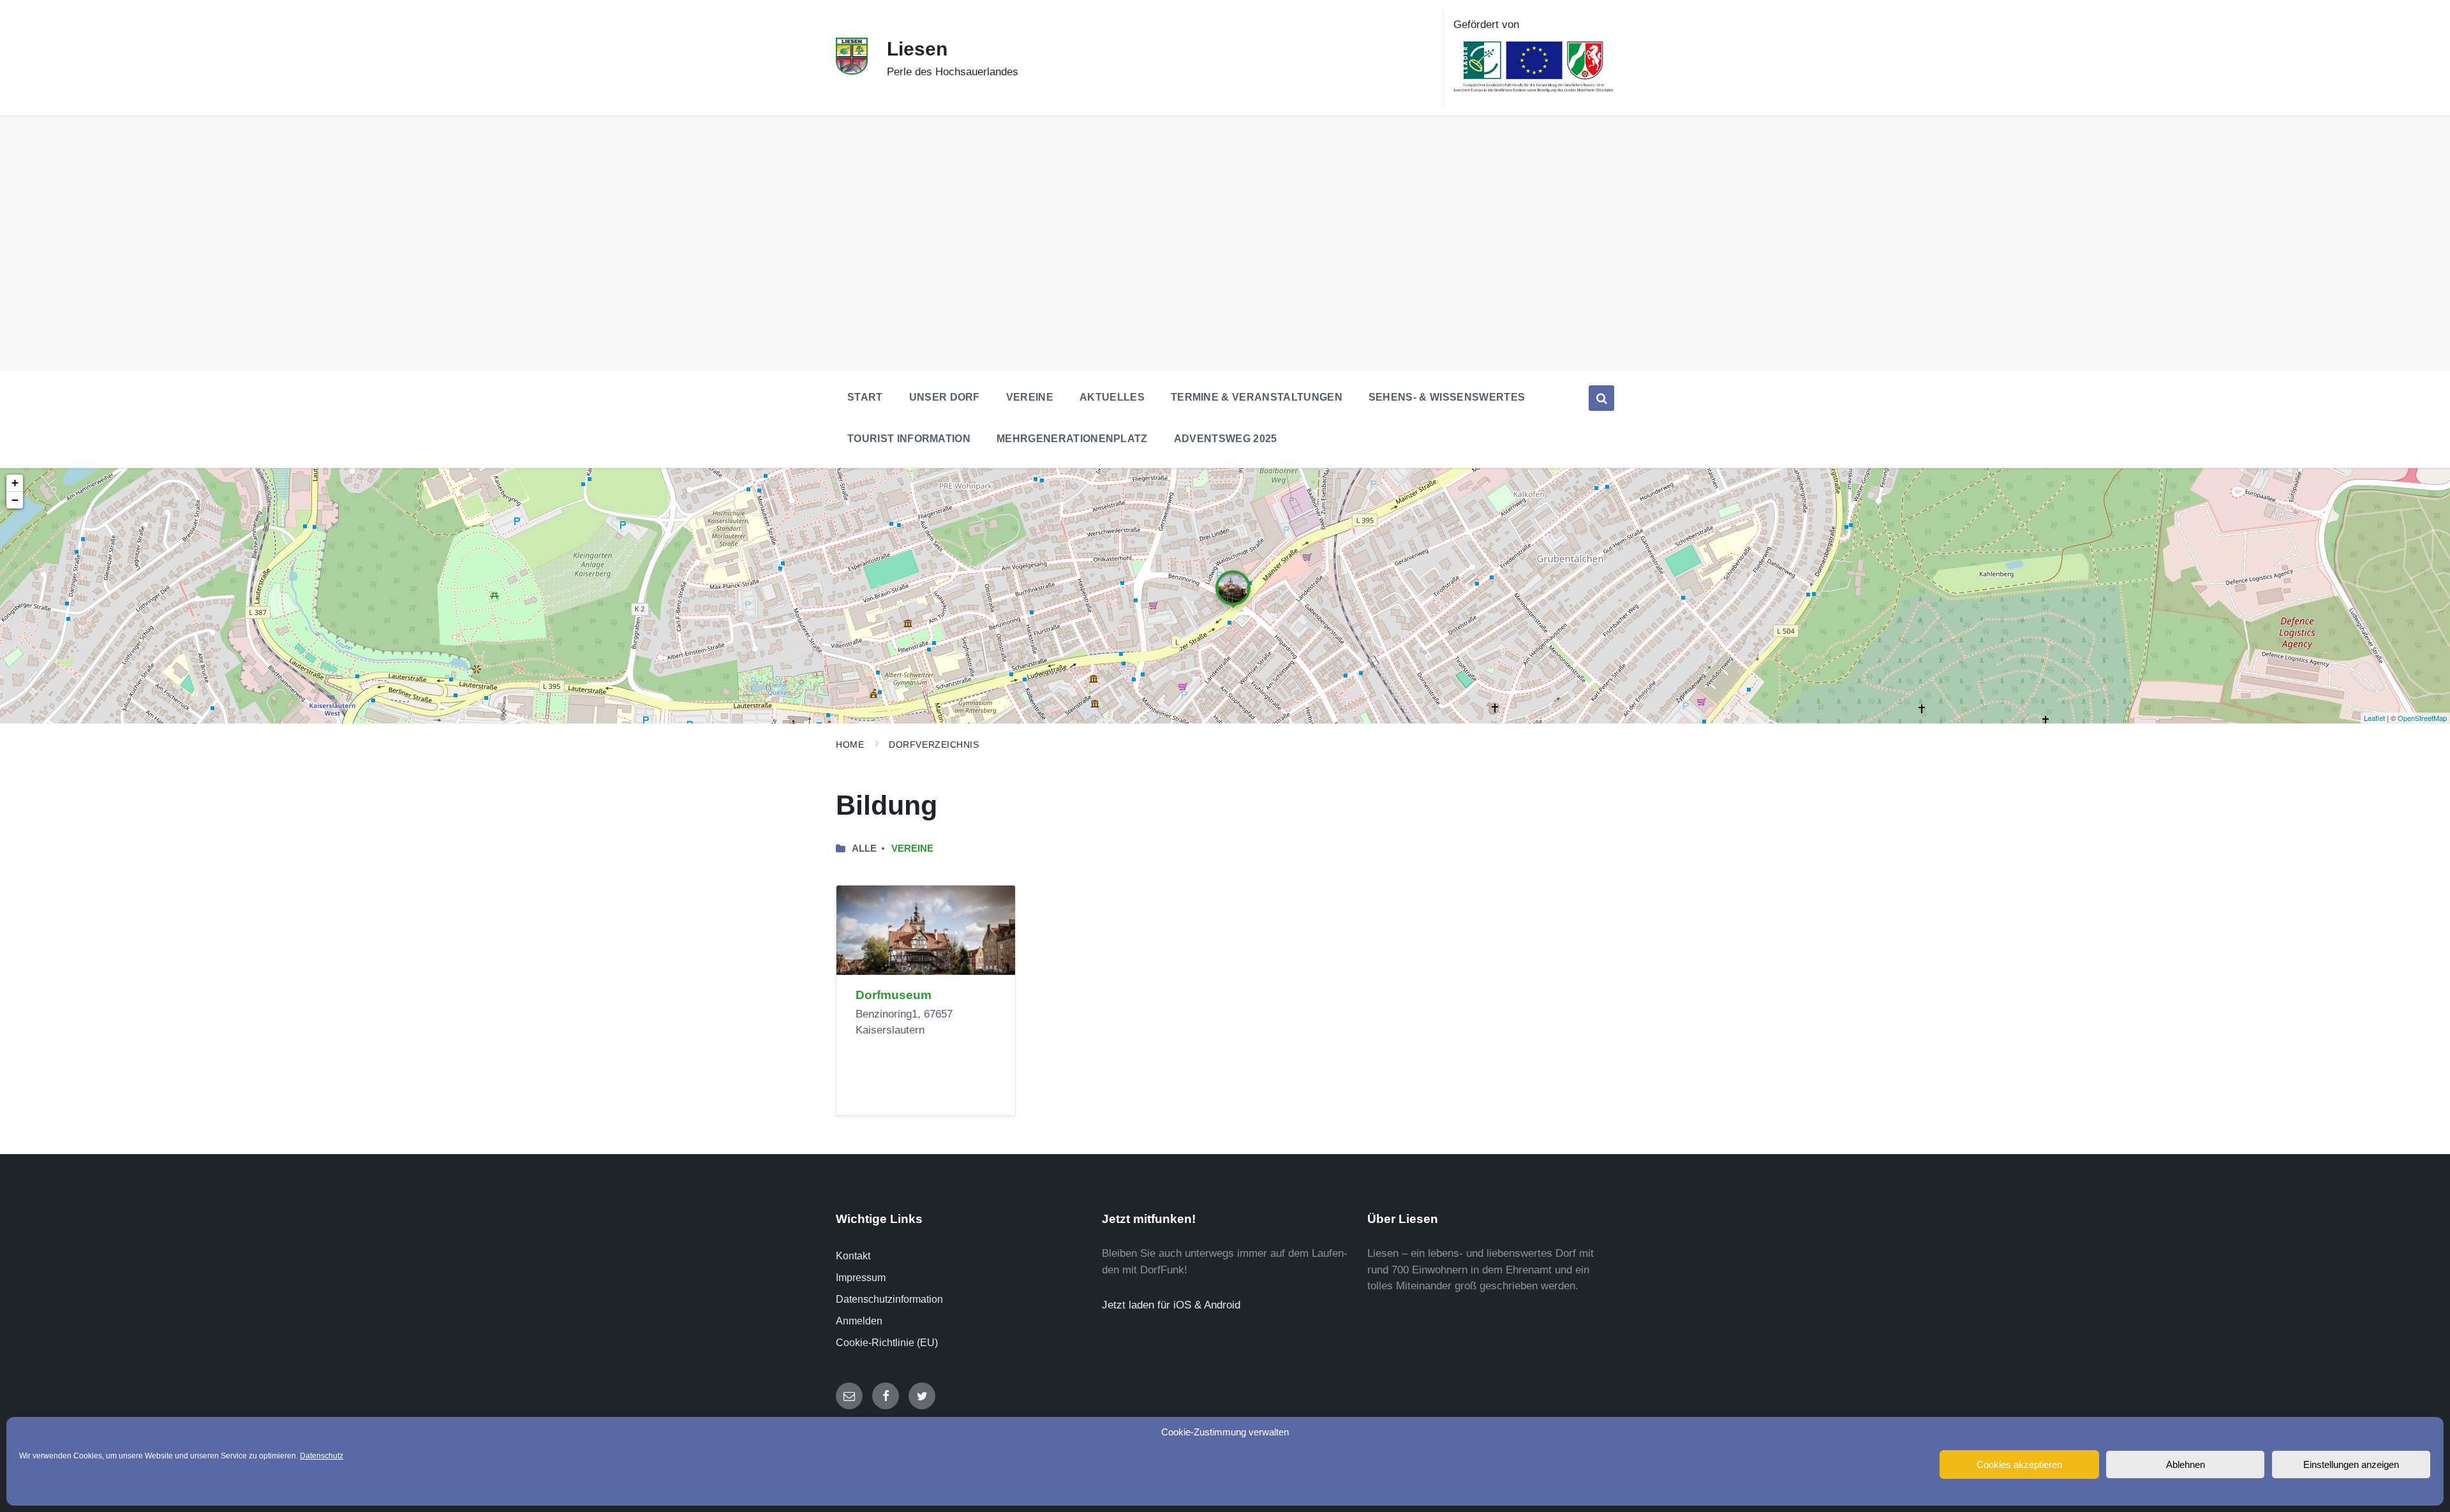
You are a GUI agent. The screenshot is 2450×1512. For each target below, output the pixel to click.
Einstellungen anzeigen (2351, 1464)
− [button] (15, 500)
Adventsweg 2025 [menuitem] (1226, 439)
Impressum (861, 1278)
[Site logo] (852, 71)
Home (850, 745)
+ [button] (15, 483)
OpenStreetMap (2422, 718)
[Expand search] (1601, 398)
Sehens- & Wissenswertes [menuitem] (1447, 397)
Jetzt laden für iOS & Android (1171, 1305)
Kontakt (853, 1256)
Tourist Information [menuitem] (909, 439)
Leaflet (2374, 718)
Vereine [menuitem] (1030, 397)
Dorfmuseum (894, 995)
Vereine (912, 849)
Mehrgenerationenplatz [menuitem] (1072, 439)
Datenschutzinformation (889, 1299)
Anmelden (859, 1321)
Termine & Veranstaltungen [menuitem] (1257, 397)
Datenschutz (322, 1456)
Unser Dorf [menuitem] (945, 397)
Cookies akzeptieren (2019, 1464)
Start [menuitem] (865, 397)
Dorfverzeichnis (934, 745)
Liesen (917, 49)
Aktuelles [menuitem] (1112, 397)
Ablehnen (2186, 1464)
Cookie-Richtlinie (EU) (887, 1343)
